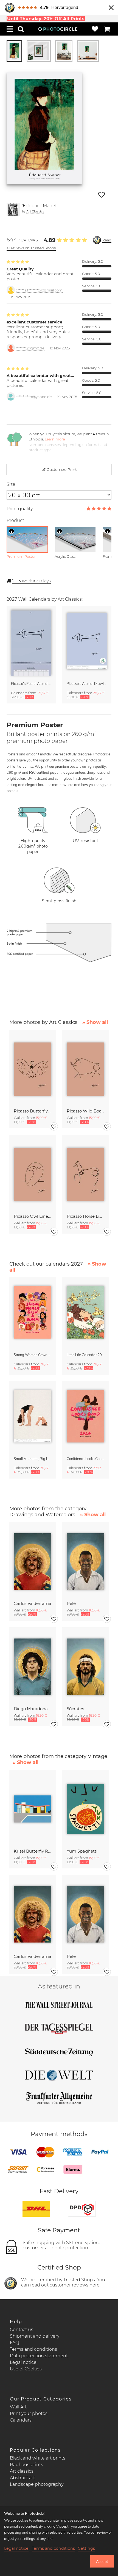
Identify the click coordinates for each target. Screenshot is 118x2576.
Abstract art (22, 2478)
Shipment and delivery (35, 2336)
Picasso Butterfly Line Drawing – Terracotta (33, 1111)
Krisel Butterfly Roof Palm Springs (33, 1851)
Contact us (22, 2330)
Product (15, 520)
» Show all (95, 1022)
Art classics (22, 2471)
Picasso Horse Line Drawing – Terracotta (85, 1216)
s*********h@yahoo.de (34, 397)
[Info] (12, 531)
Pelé (71, 1603)
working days (31, 581)
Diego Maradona (31, 1709)
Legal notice (23, 2362)
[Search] (21, 29)
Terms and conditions (33, 2349)
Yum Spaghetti (82, 1851)
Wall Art (18, 2407)
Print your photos (29, 2413)
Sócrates (75, 1709)
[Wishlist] (95, 29)
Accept (102, 2562)
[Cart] (107, 29)
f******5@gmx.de (30, 348)
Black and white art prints (38, 2458)
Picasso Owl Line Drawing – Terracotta (33, 1216)
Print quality (20, 509)
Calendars (21, 2420)
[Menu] (10, 29)
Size (11, 484)
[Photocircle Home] (58, 29)
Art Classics (35, 211)
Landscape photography (37, 2484)
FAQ (14, 2343)
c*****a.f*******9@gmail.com (39, 290)
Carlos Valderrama (33, 1603)
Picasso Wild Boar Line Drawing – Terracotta (85, 1111)
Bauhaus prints (26, 2465)
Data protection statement (39, 2356)
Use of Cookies (26, 2369)
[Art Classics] (13, 210)
